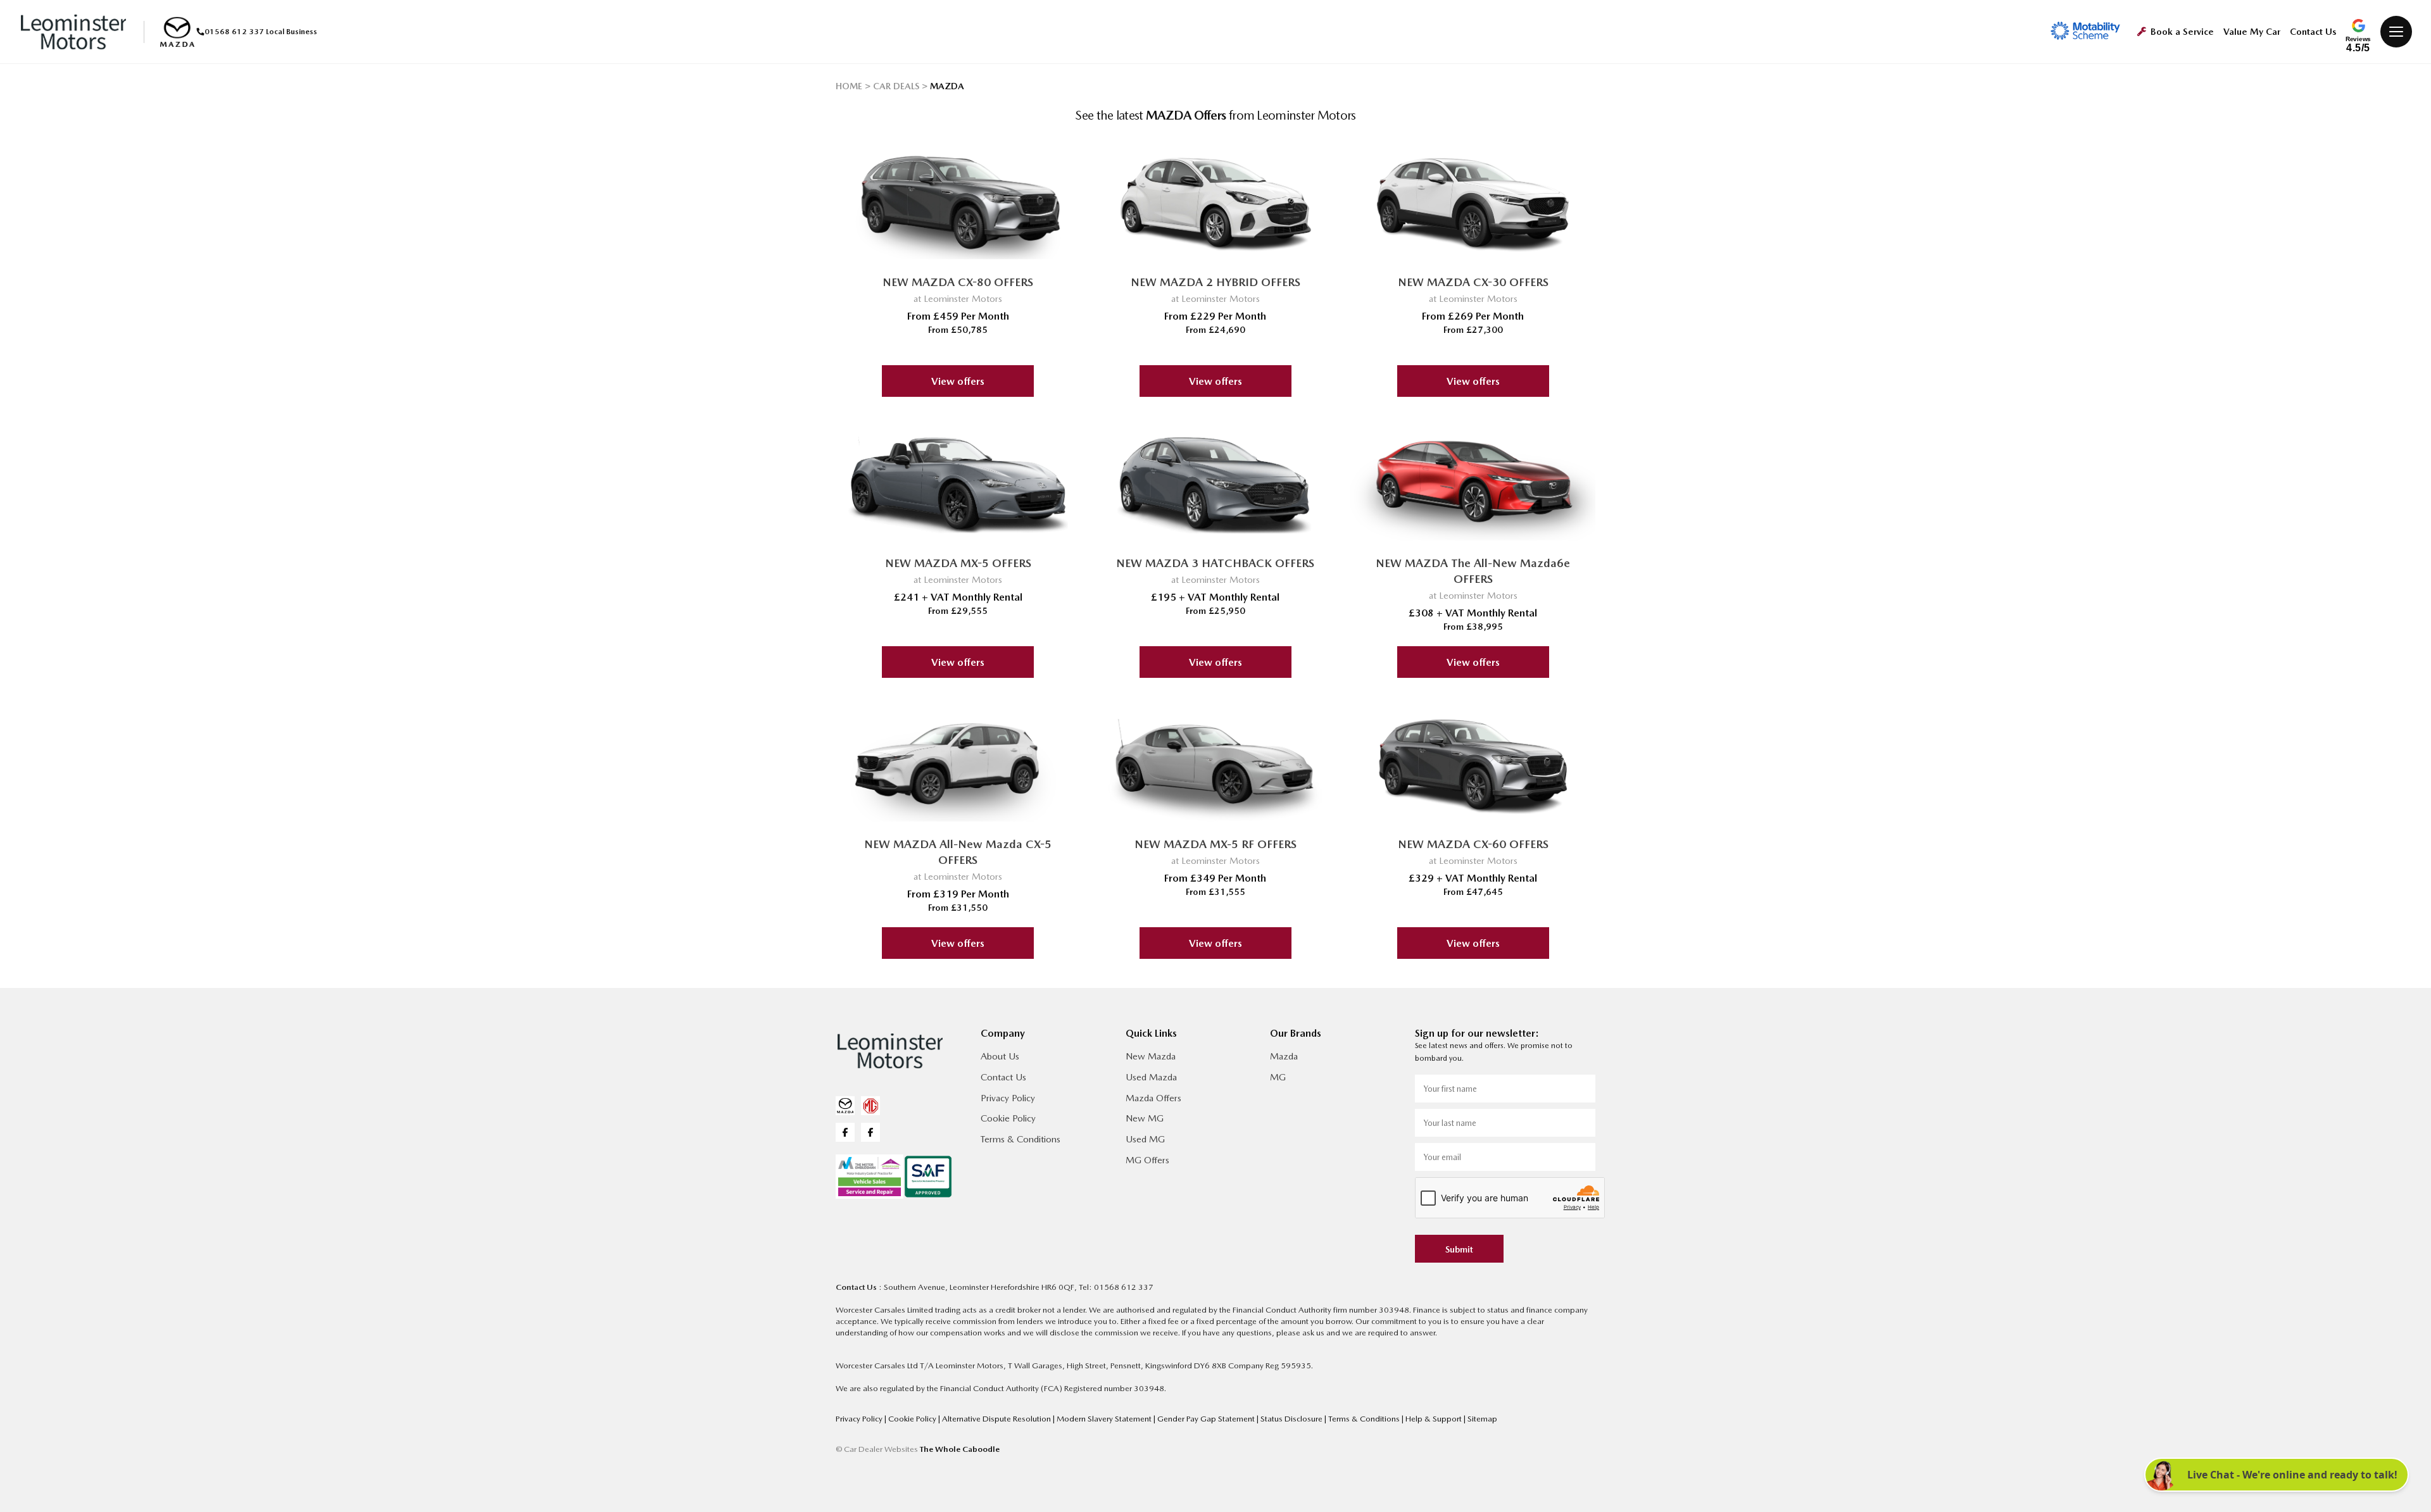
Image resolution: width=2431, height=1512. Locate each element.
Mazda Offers (1153, 1098)
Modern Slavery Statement (1105, 1419)
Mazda (1284, 1056)
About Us (1000, 1056)
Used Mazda (1151, 1077)
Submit (1459, 1249)
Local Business (292, 32)
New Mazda (1151, 1056)
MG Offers (1147, 1160)
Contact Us (2313, 32)
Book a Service (2182, 32)
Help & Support (1435, 1419)
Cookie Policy (1008, 1118)
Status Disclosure (1292, 1419)
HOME (849, 86)
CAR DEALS (896, 86)
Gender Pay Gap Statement (1207, 1419)
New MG (1145, 1118)
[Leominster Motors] (73, 32)
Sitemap (1482, 1419)
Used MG (1145, 1139)
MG (1278, 1077)
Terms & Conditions (1021, 1139)
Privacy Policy (1008, 1098)
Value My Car (2252, 32)
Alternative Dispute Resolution (997, 1419)
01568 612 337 (234, 32)
